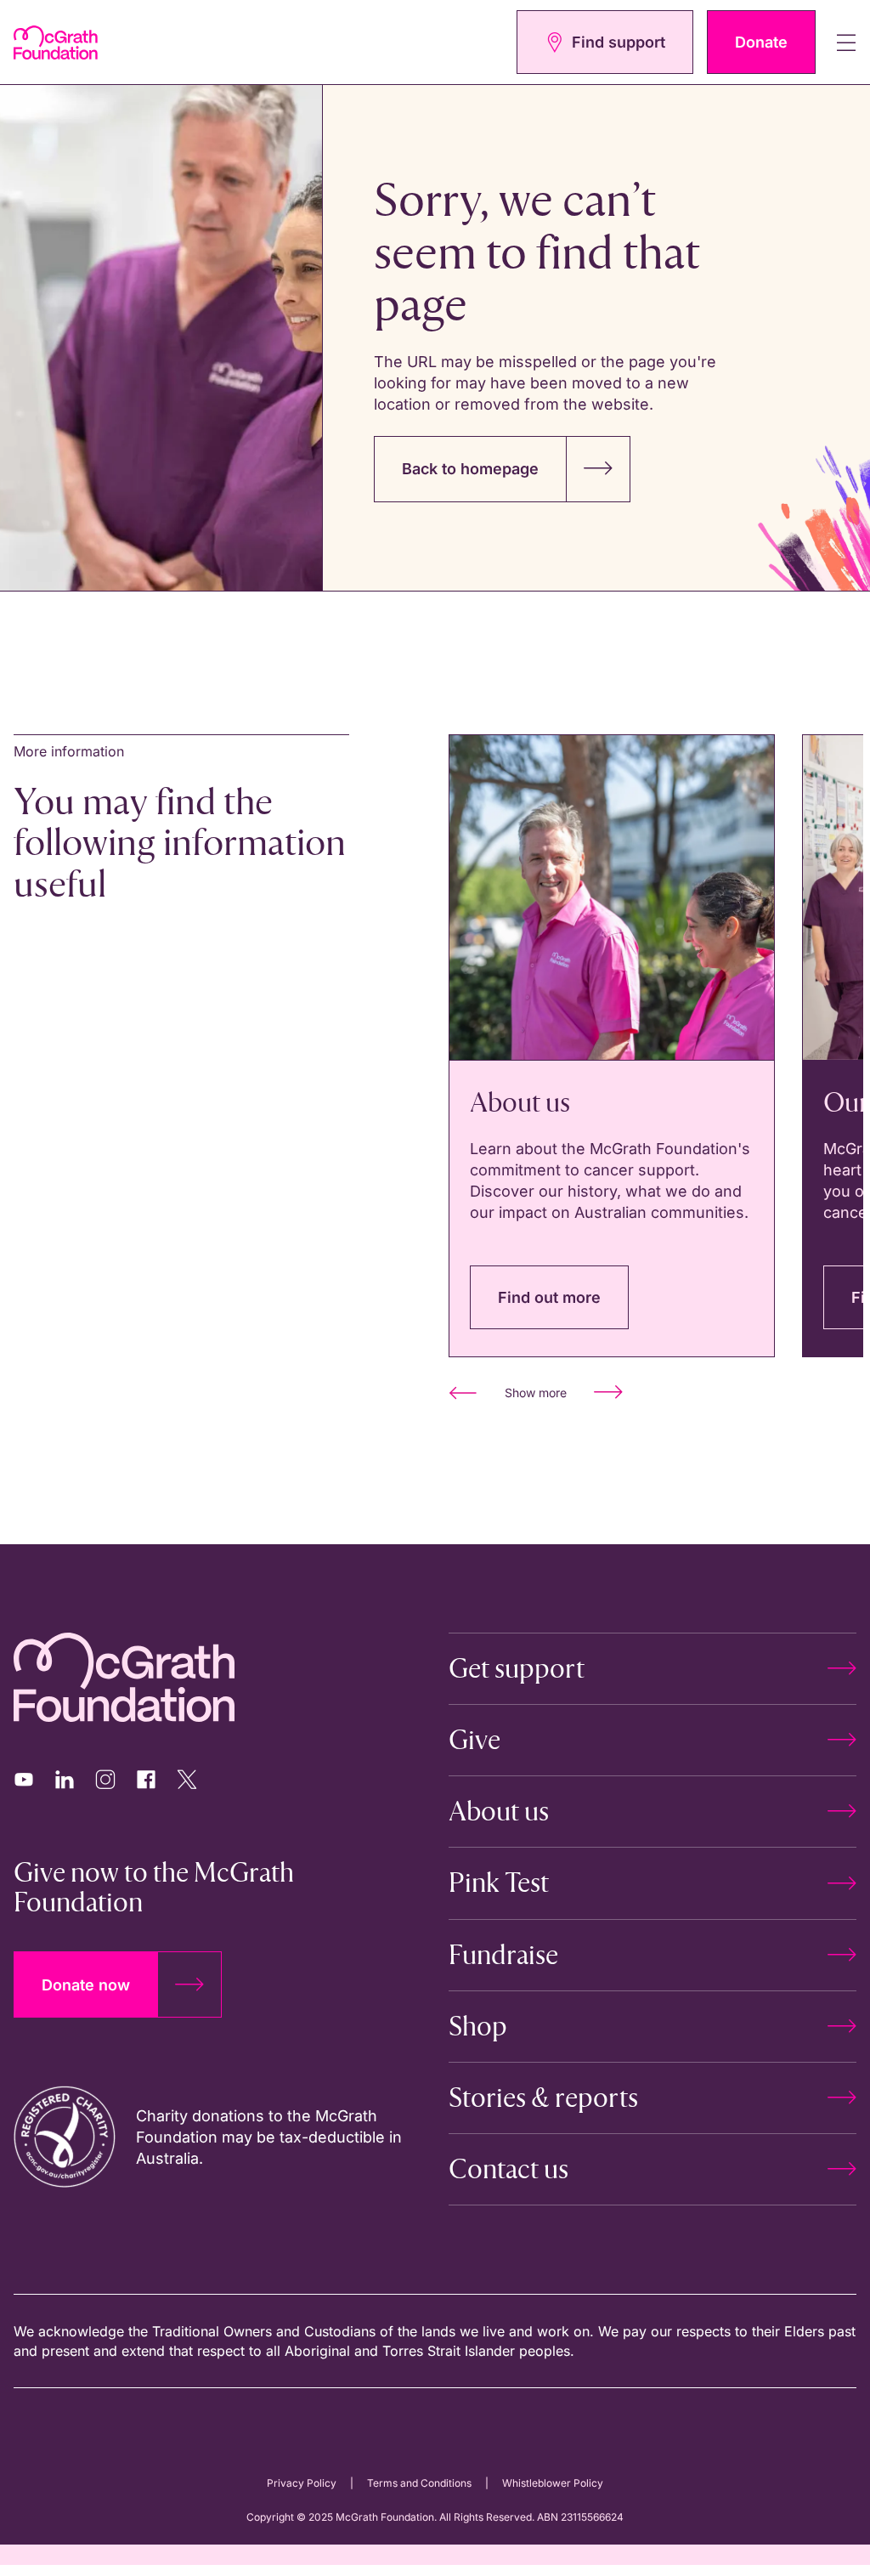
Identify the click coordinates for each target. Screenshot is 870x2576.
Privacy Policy (302, 2483)
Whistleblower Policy (553, 2483)
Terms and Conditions (419, 2483)
